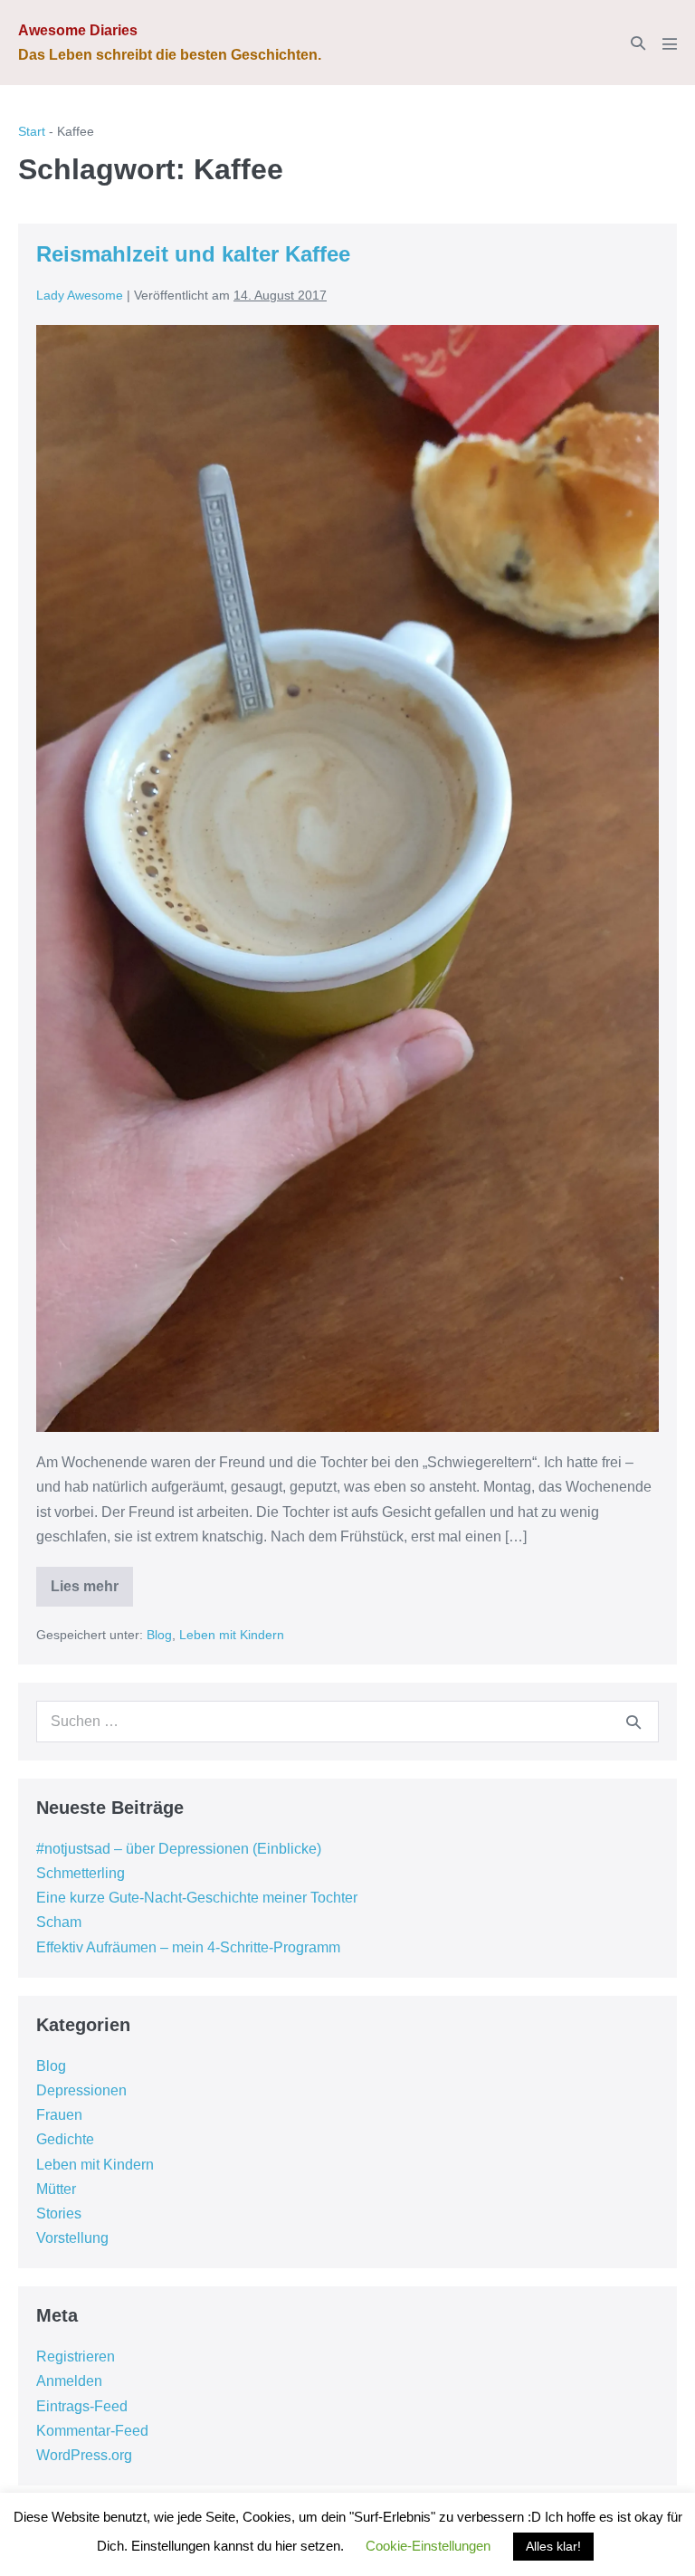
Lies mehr (92, 1593)
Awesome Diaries (78, 30)
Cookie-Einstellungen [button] (428, 2546)
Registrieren (76, 2357)
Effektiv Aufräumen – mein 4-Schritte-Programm (188, 1947)
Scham (59, 1922)
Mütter (56, 2189)
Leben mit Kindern (232, 1635)
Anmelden (69, 2381)
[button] (638, 43)
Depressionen (81, 2090)
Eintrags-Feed (82, 2406)
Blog (159, 1635)
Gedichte (65, 2139)
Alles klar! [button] (553, 2546)
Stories (59, 2213)
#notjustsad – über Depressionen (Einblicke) (179, 1849)
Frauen (59, 2115)
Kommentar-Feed (92, 2431)
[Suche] (633, 1722)
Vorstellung (72, 2238)
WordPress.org (84, 2455)
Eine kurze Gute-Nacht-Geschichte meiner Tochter (197, 1898)
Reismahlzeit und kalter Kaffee (193, 254)
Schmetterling (81, 1873)
